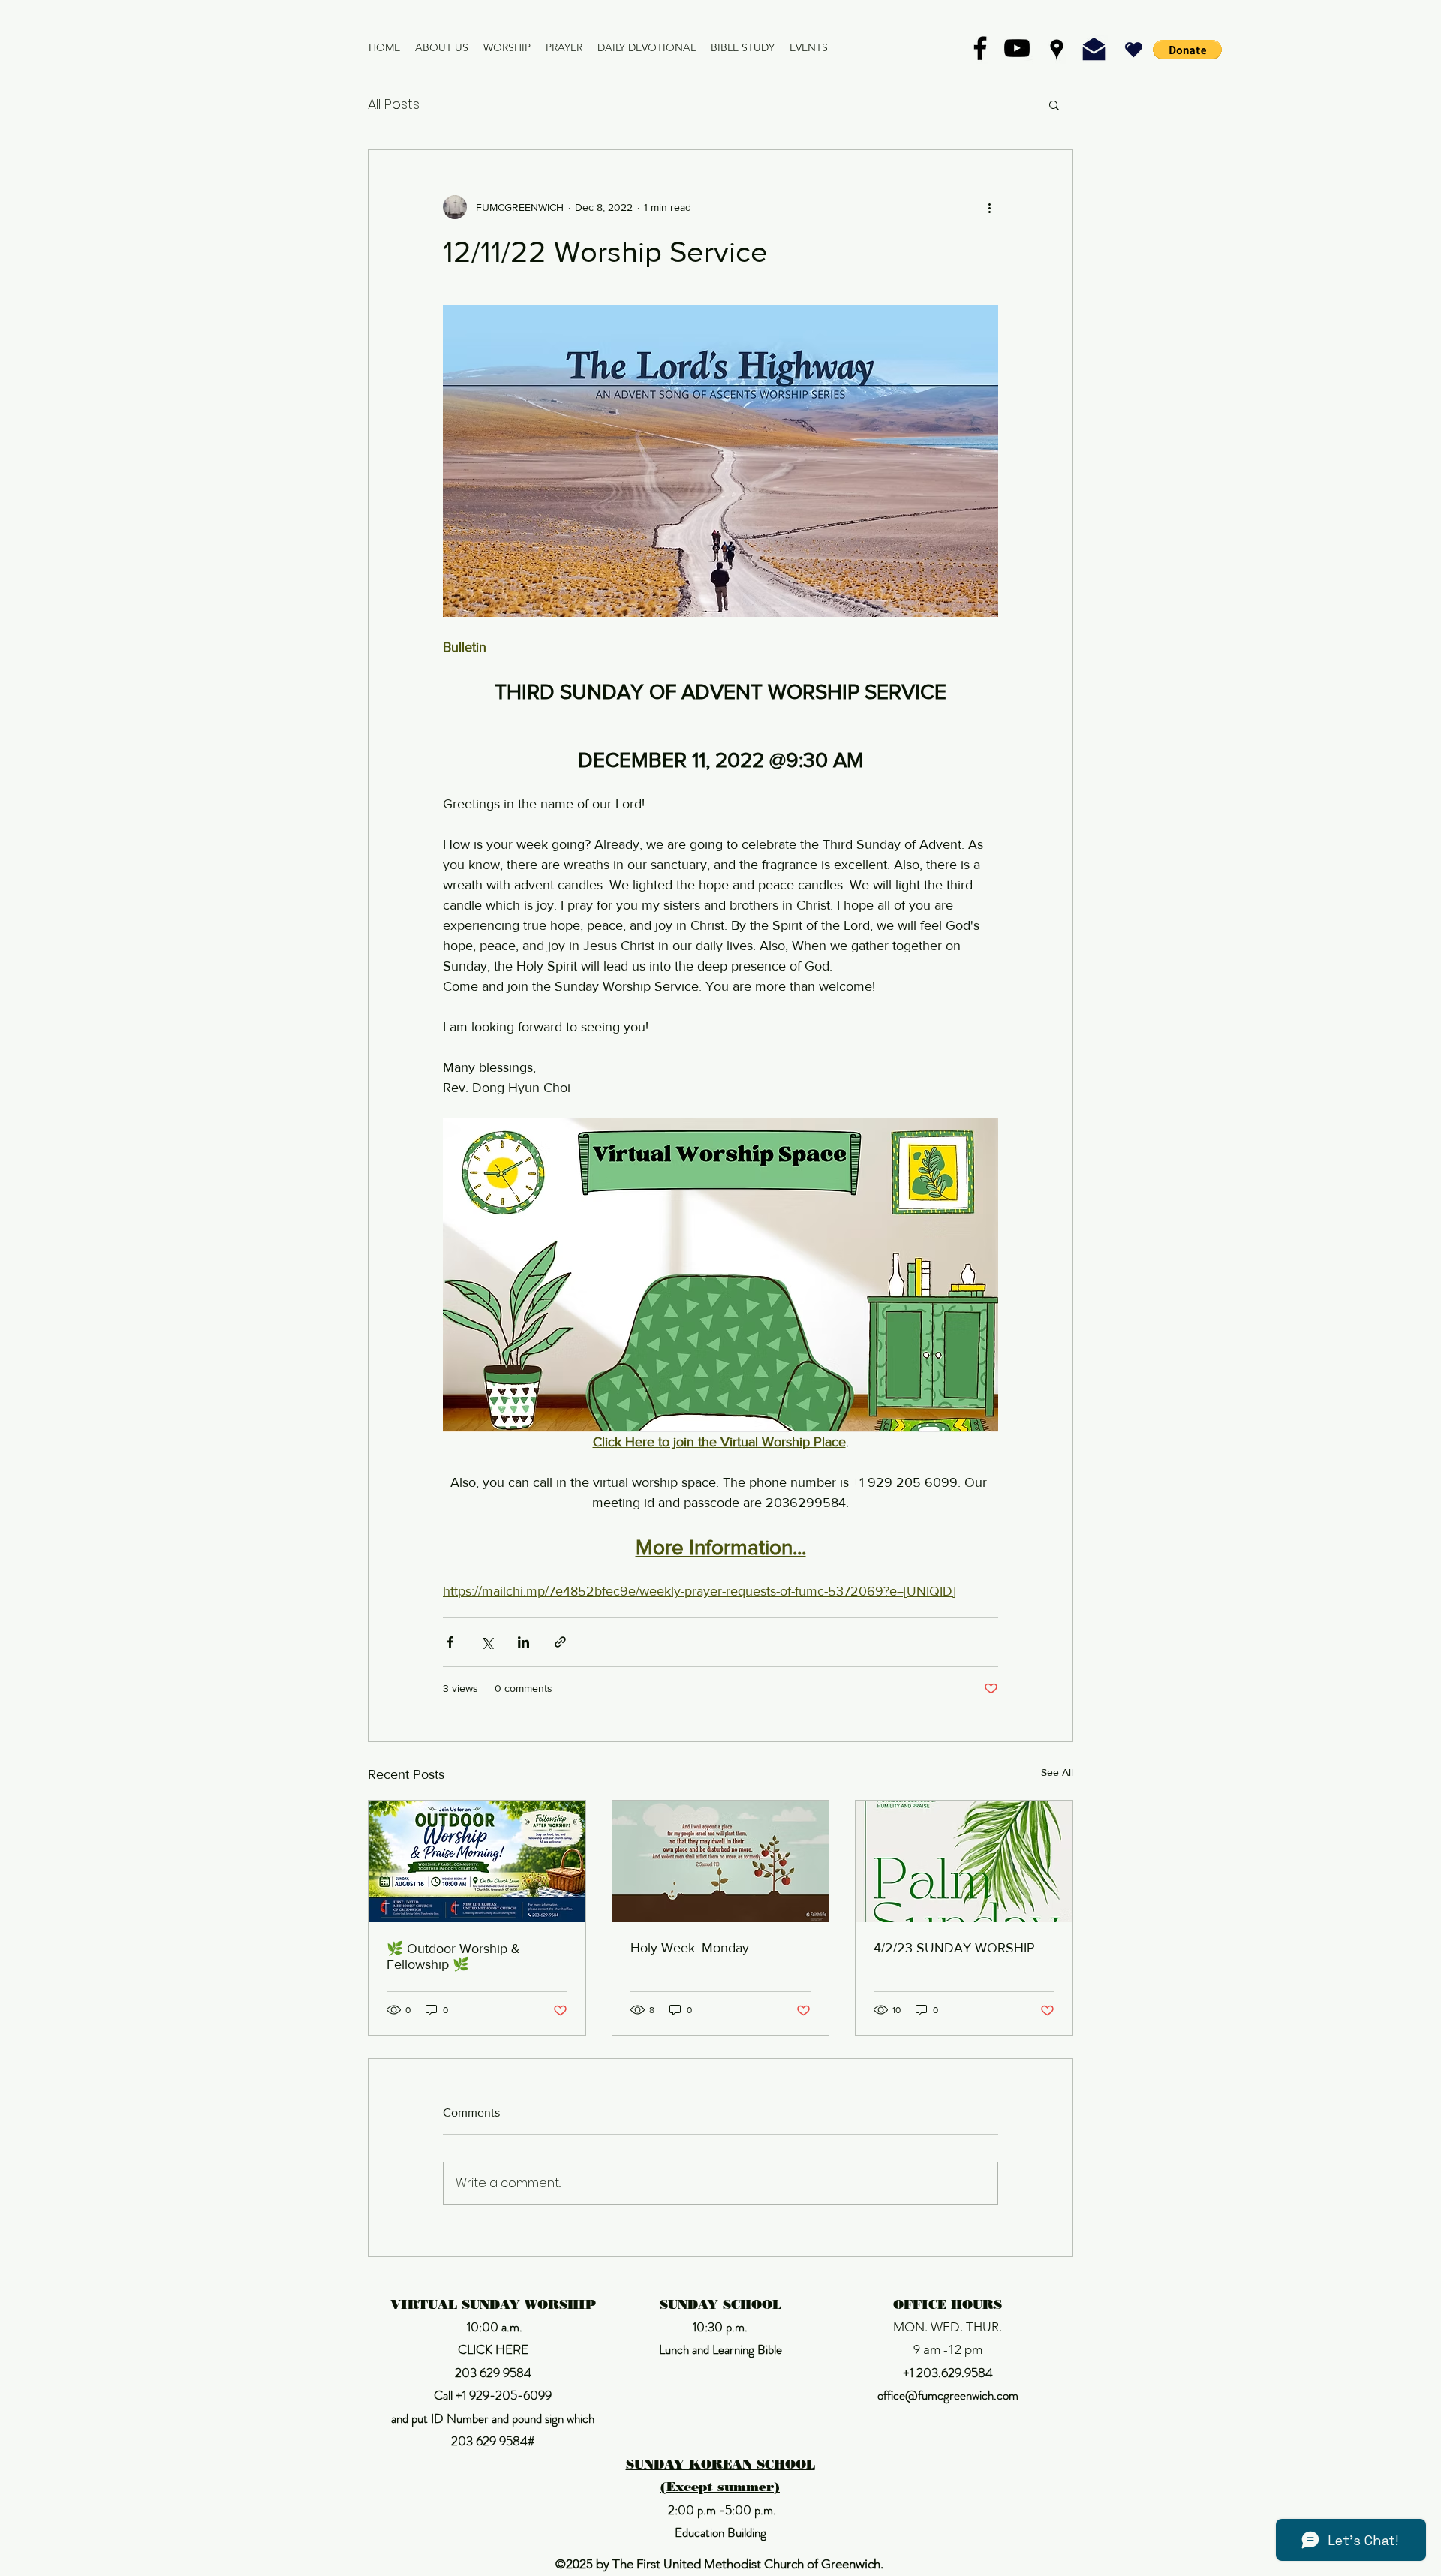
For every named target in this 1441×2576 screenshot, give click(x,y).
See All (1057, 1772)
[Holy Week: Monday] (721, 1861)
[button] (1187, 50)
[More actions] (989, 207)
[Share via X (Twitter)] (487, 1642)
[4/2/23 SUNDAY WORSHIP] (964, 1861)
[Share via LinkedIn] (523, 1642)
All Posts (394, 104)
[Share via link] (560, 1642)
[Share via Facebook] (450, 1642)
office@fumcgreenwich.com (948, 2395)
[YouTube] (1017, 48)
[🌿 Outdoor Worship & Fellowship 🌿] (477, 1861)
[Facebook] (980, 48)
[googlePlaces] (1057, 50)
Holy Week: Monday (690, 1948)
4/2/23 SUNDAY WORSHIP (954, 1948)
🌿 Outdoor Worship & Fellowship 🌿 (453, 1956)
